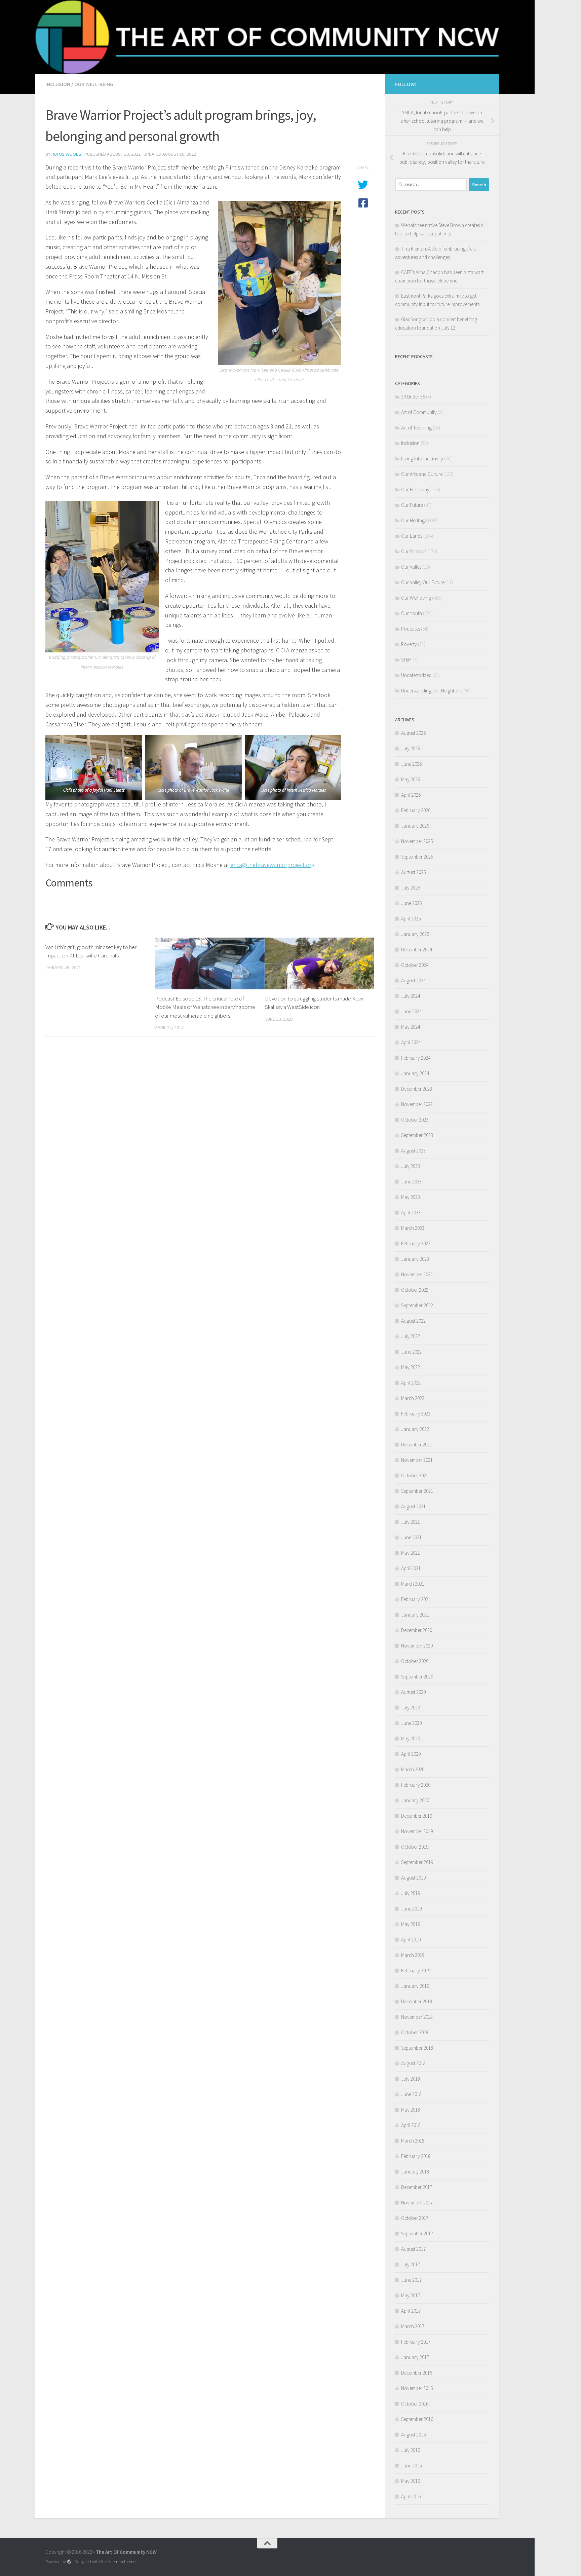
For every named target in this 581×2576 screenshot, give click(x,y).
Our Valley (411, 567)
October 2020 (415, 1661)
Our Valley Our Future (423, 582)
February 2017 (416, 2342)
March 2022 (413, 1398)
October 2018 (415, 2032)
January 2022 (415, 1429)
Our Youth (412, 613)
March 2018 (413, 2141)
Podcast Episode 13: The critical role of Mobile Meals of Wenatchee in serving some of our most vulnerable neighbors (205, 1007)
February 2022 (416, 1414)
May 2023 (411, 1197)
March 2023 (413, 1228)
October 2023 (415, 1120)
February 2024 (416, 1058)
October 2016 (415, 2404)
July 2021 (411, 1522)
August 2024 (413, 980)
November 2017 (417, 2203)
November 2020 (417, 1646)
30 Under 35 (413, 397)
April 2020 (411, 1754)
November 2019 (417, 1831)
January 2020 (415, 1800)
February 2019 (416, 1971)
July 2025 (411, 888)
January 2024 (415, 1073)
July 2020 (411, 1708)
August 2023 (413, 1151)
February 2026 (416, 810)
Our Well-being (94, 84)
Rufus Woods (66, 154)
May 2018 (411, 2110)
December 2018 (417, 2001)
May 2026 (411, 779)
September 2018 (417, 2048)
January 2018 (415, 2172)
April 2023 (411, 1213)
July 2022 (411, 1336)
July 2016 (411, 2450)
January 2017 (415, 2357)
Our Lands (412, 536)
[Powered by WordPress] (69, 2562)
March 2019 (413, 1955)
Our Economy (415, 489)
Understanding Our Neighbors (432, 691)
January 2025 (415, 934)
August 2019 (413, 1878)
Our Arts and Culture (422, 474)
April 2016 (411, 2496)
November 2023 (417, 1104)
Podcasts (411, 629)
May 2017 (411, 2295)
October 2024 (415, 965)
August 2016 (413, 2435)
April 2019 (411, 1940)
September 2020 (417, 1677)
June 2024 (411, 1011)
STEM (406, 660)
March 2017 (413, 2326)
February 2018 (416, 2156)
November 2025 (417, 841)
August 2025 (413, 872)
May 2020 (411, 1738)
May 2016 (411, 2481)
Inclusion (58, 84)
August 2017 (413, 2249)
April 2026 (411, 795)
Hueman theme (122, 2562)
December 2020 (417, 1630)
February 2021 (416, 1599)
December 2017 (417, 2187)
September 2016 (417, 2419)
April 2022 (411, 1383)
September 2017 (417, 2233)
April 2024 (411, 1042)
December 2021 (417, 1445)
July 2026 (411, 748)
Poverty (409, 644)
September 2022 (417, 1305)
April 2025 (411, 919)
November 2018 (417, 2017)
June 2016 (411, 2466)
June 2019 (411, 1909)
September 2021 (417, 1491)
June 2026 (411, 764)
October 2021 (415, 1475)
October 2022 (415, 1290)
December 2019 (417, 1816)
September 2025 (417, 857)
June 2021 (411, 1537)
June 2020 (411, 1723)
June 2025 (411, 903)
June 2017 (411, 2280)
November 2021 (417, 1460)
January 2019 (415, 1986)
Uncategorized (416, 675)
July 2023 (411, 1166)
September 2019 (417, 1862)
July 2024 (411, 996)
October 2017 (415, 2218)
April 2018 (411, 2125)
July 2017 (411, 2264)
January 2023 (415, 1259)
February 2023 (416, 1243)
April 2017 (411, 2311)
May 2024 (411, 1027)
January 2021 (415, 1615)
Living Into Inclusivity (422, 459)
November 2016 (417, 2388)
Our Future (412, 505)
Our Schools (414, 551)
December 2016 (417, 2373)
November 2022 (417, 1274)
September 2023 (417, 1135)
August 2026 (413, 733)
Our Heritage (414, 520)
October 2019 (415, 1847)
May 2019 (411, 1924)
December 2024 (417, 950)
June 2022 (411, 1352)
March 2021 (413, 1584)
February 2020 (416, 1785)
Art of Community (419, 412)
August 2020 (413, 1692)
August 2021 (413, 1506)
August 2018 (413, 2063)
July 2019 (411, 1893)
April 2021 (411, 1568)
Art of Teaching (416, 428)
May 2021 (411, 1553)
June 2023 (411, 1182)
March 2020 (413, 1769)
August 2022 (413, 1321)
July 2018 (411, 2079)
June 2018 (411, 2094)
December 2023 (417, 1089)
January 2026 (415, 826)
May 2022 (411, 1367)
